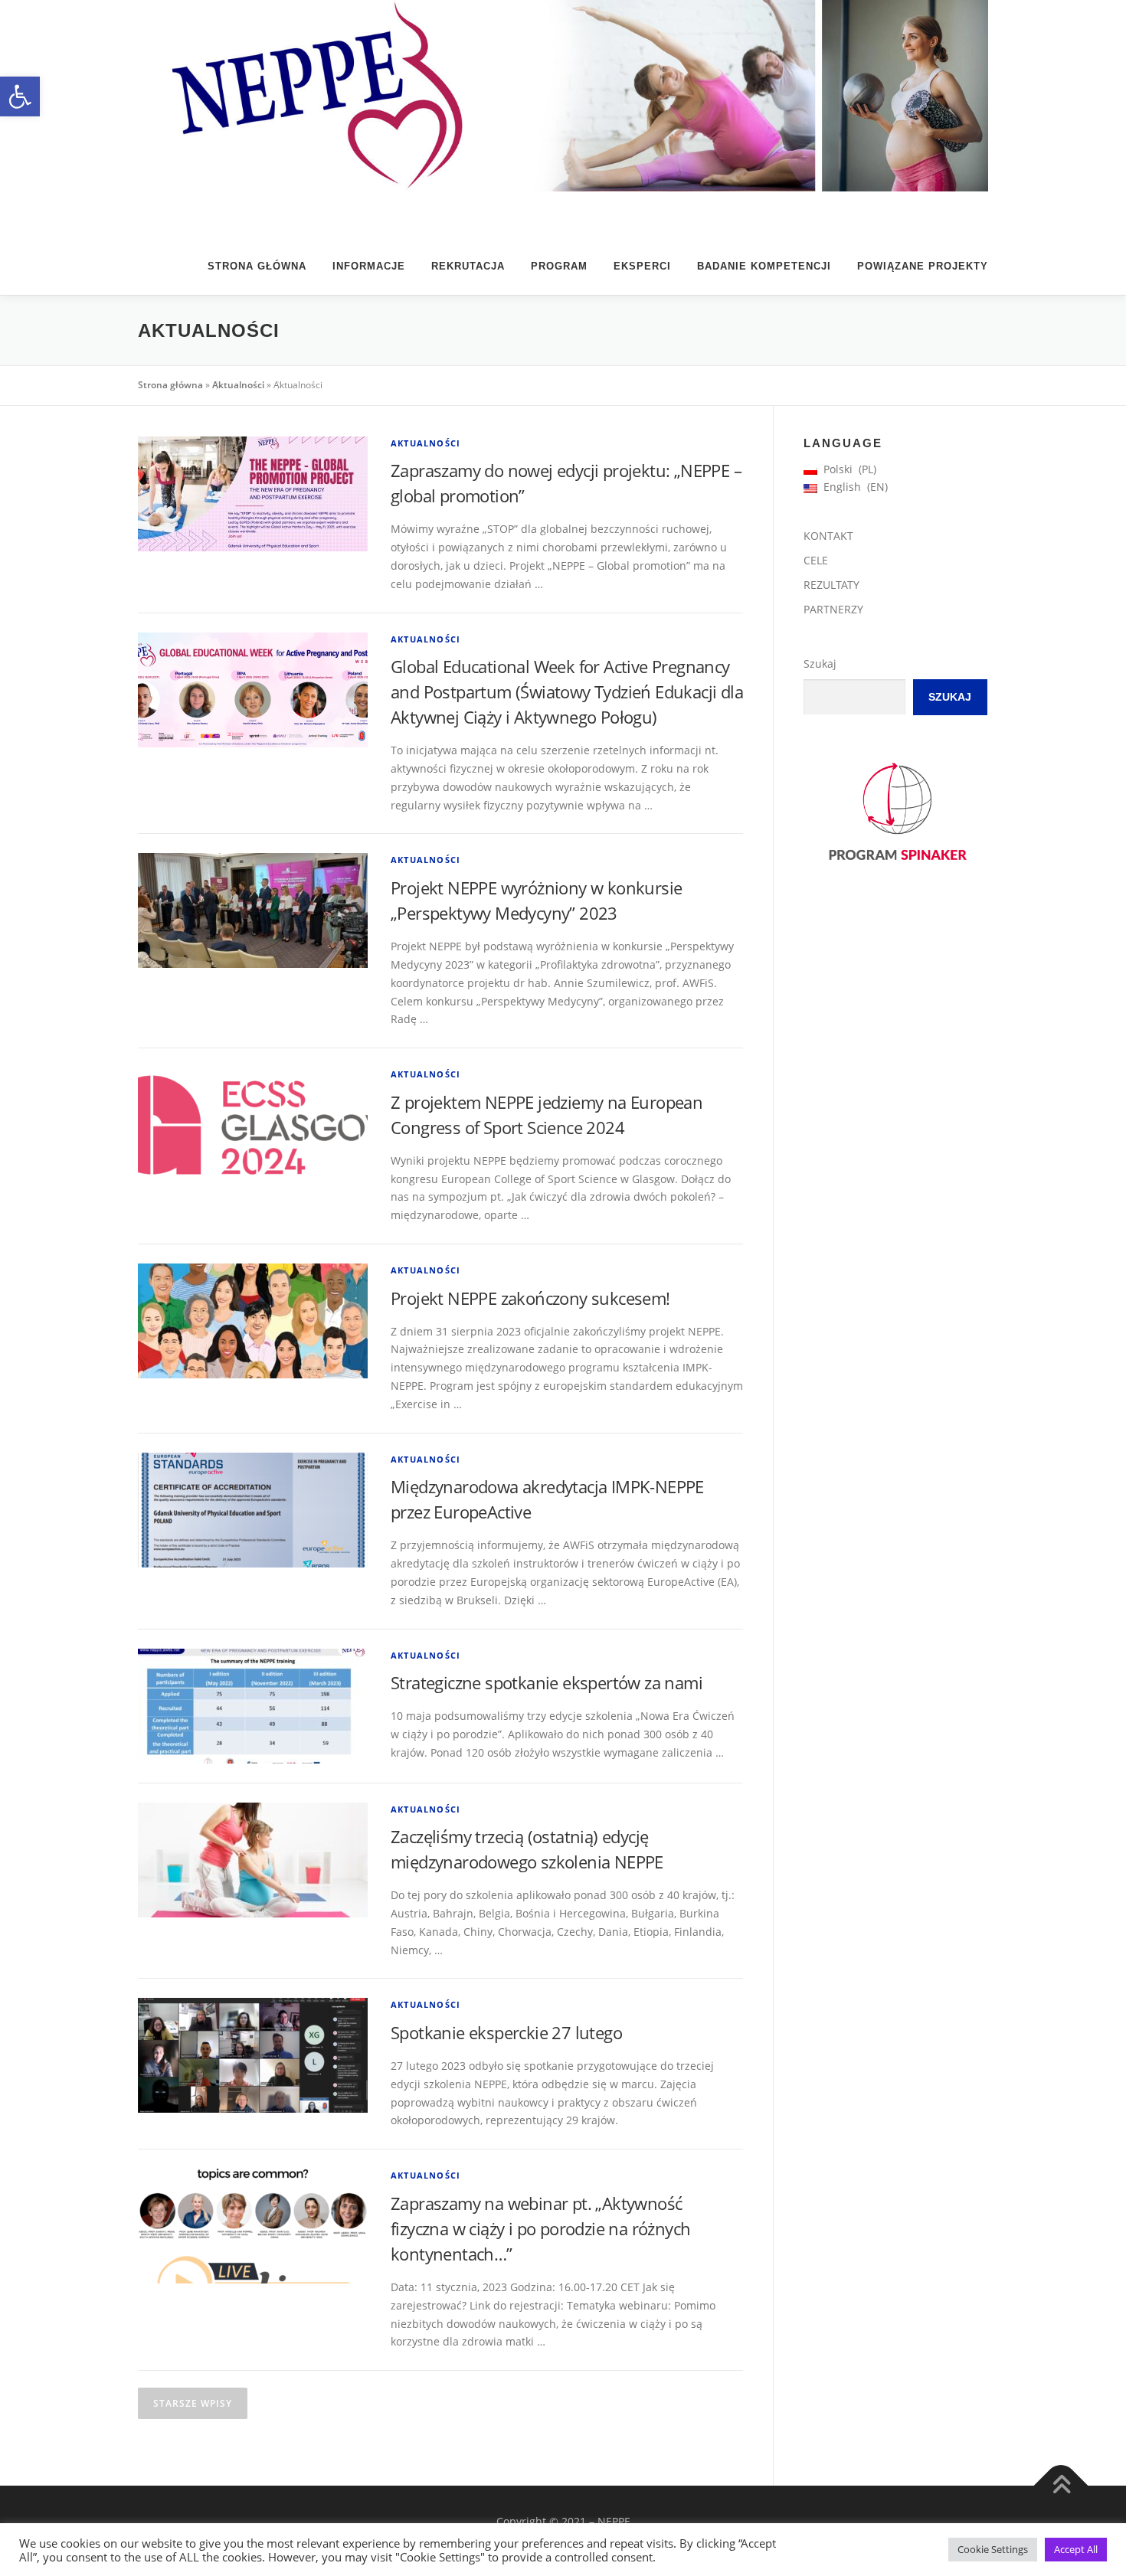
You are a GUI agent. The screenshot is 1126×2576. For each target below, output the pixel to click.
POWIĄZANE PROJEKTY (923, 266)
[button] (20, 96)
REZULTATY (831, 585)
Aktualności (238, 385)
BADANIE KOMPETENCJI (764, 266)
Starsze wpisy (193, 2403)
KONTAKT (828, 536)
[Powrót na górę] (1061, 2486)
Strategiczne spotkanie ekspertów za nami (547, 1682)
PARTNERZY (833, 609)
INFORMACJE (369, 266)
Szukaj (820, 664)
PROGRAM (559, 266)
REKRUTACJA (468, 266)
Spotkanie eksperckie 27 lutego (506, 2032)
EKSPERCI (642, 266)
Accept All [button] (1076, 2549)
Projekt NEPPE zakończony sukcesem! (530, 1298)
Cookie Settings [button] (993, 2549)
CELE (816, 560)
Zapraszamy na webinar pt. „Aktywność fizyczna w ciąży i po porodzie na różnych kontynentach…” (540, 2228)
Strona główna (257, 266)
